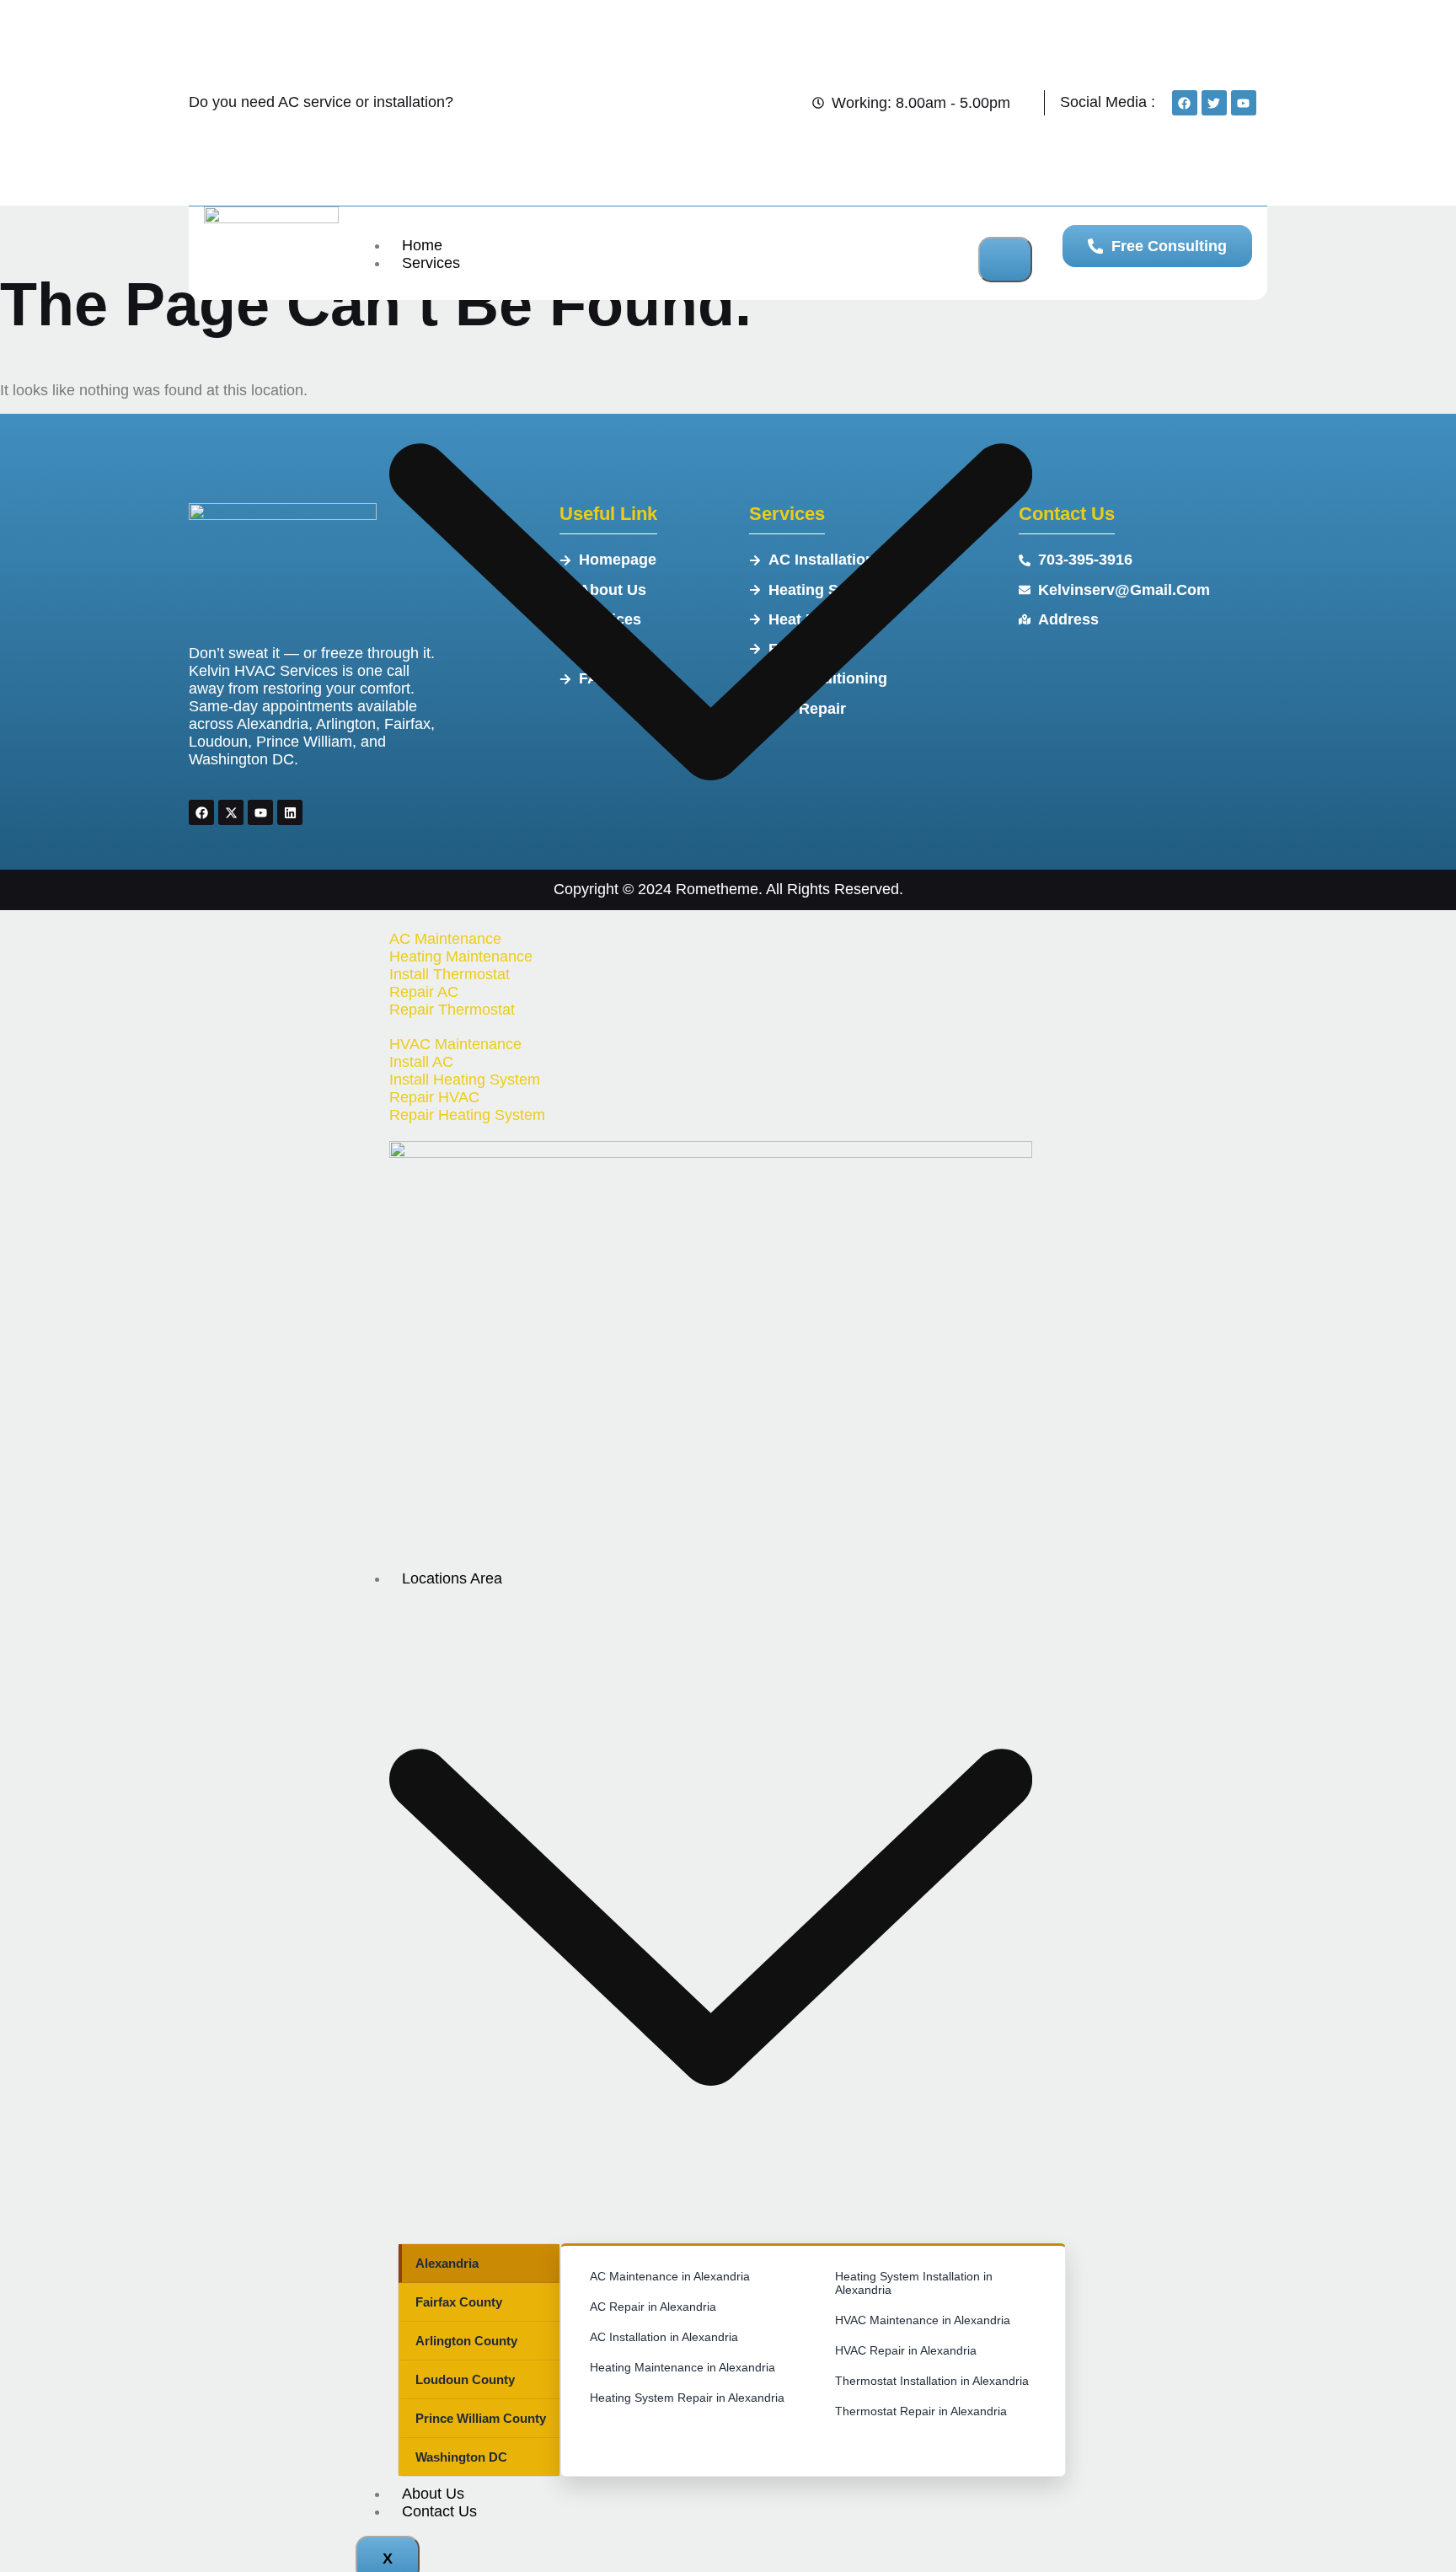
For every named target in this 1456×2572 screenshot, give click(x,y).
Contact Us (439, 2511)
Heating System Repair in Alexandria (687, 2398)
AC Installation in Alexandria (664, 2337)
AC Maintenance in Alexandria (670, 2276)
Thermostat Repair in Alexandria (921, 2411)
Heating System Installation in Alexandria (914, 2283)
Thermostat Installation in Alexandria (932, 2381)
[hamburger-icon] (1005, 260)
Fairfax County (459, 2302)
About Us (433, 2494)
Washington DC (461, 2457)
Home (422, 245)
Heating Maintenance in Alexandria (682, 2367)
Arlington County (466, 2341)
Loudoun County (465, 2379)
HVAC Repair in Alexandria (906, 2350)
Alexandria (447, 2263)
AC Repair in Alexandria (653, 2307)
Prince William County (481, 2418)
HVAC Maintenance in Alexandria (923, 2320)
